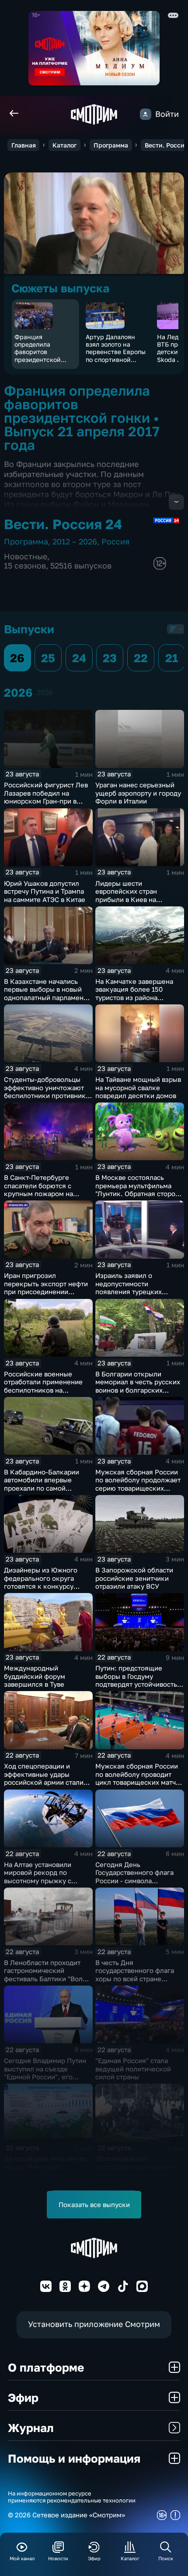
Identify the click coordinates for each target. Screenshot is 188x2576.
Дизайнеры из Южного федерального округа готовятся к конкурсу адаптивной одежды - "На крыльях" (45, 1586)
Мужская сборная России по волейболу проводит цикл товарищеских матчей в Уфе (139, 1778)
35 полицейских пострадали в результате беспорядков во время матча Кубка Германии (135, 2171)
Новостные (26, 556)
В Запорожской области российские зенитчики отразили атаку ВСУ (134, 1578)
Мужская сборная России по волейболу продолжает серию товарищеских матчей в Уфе (138, 1484)
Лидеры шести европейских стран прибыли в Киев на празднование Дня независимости (126, 899)
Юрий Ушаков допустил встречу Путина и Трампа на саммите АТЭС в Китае (45, 891)
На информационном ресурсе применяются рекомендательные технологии (72, 2497)
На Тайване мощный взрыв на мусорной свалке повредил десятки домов (138, 1087)
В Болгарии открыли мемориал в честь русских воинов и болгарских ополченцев (138, 1386)
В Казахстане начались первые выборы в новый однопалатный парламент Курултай (45, 993)
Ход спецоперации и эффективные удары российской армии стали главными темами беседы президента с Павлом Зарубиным (45, 1786)
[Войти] (146, 114)
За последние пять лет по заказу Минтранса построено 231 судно (45, 2167)
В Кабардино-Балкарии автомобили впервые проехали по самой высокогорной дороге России (42, 1488)
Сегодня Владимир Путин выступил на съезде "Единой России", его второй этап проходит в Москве (45, 2077)
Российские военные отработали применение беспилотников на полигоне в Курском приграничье (43, 1390)
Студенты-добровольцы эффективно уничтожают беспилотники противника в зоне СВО (47, 1091)
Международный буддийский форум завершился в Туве (35, 1676)
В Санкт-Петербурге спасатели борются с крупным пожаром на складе (38, 1190)
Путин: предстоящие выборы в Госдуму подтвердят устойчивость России (136, 1680)
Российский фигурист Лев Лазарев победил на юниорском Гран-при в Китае (46, 797)
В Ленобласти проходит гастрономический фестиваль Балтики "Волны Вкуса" (48, 1975)
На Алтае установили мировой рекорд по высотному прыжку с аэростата (38, 1877)
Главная (24, 145)
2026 (45, 692)
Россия (115, 542)
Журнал (31, 2428)
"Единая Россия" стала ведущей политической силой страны (133, 2069)
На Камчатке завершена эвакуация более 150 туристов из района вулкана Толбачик (134, 993)
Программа (111, 145)
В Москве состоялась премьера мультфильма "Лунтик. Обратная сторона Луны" (139, 1190)
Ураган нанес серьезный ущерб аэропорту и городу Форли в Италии (138, 793)
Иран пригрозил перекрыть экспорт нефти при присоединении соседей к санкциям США (46, 1288)
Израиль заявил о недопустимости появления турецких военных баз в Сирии (129, 1288)
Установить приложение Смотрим (94, 2324)
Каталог (64, 145)
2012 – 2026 (75, 542)
